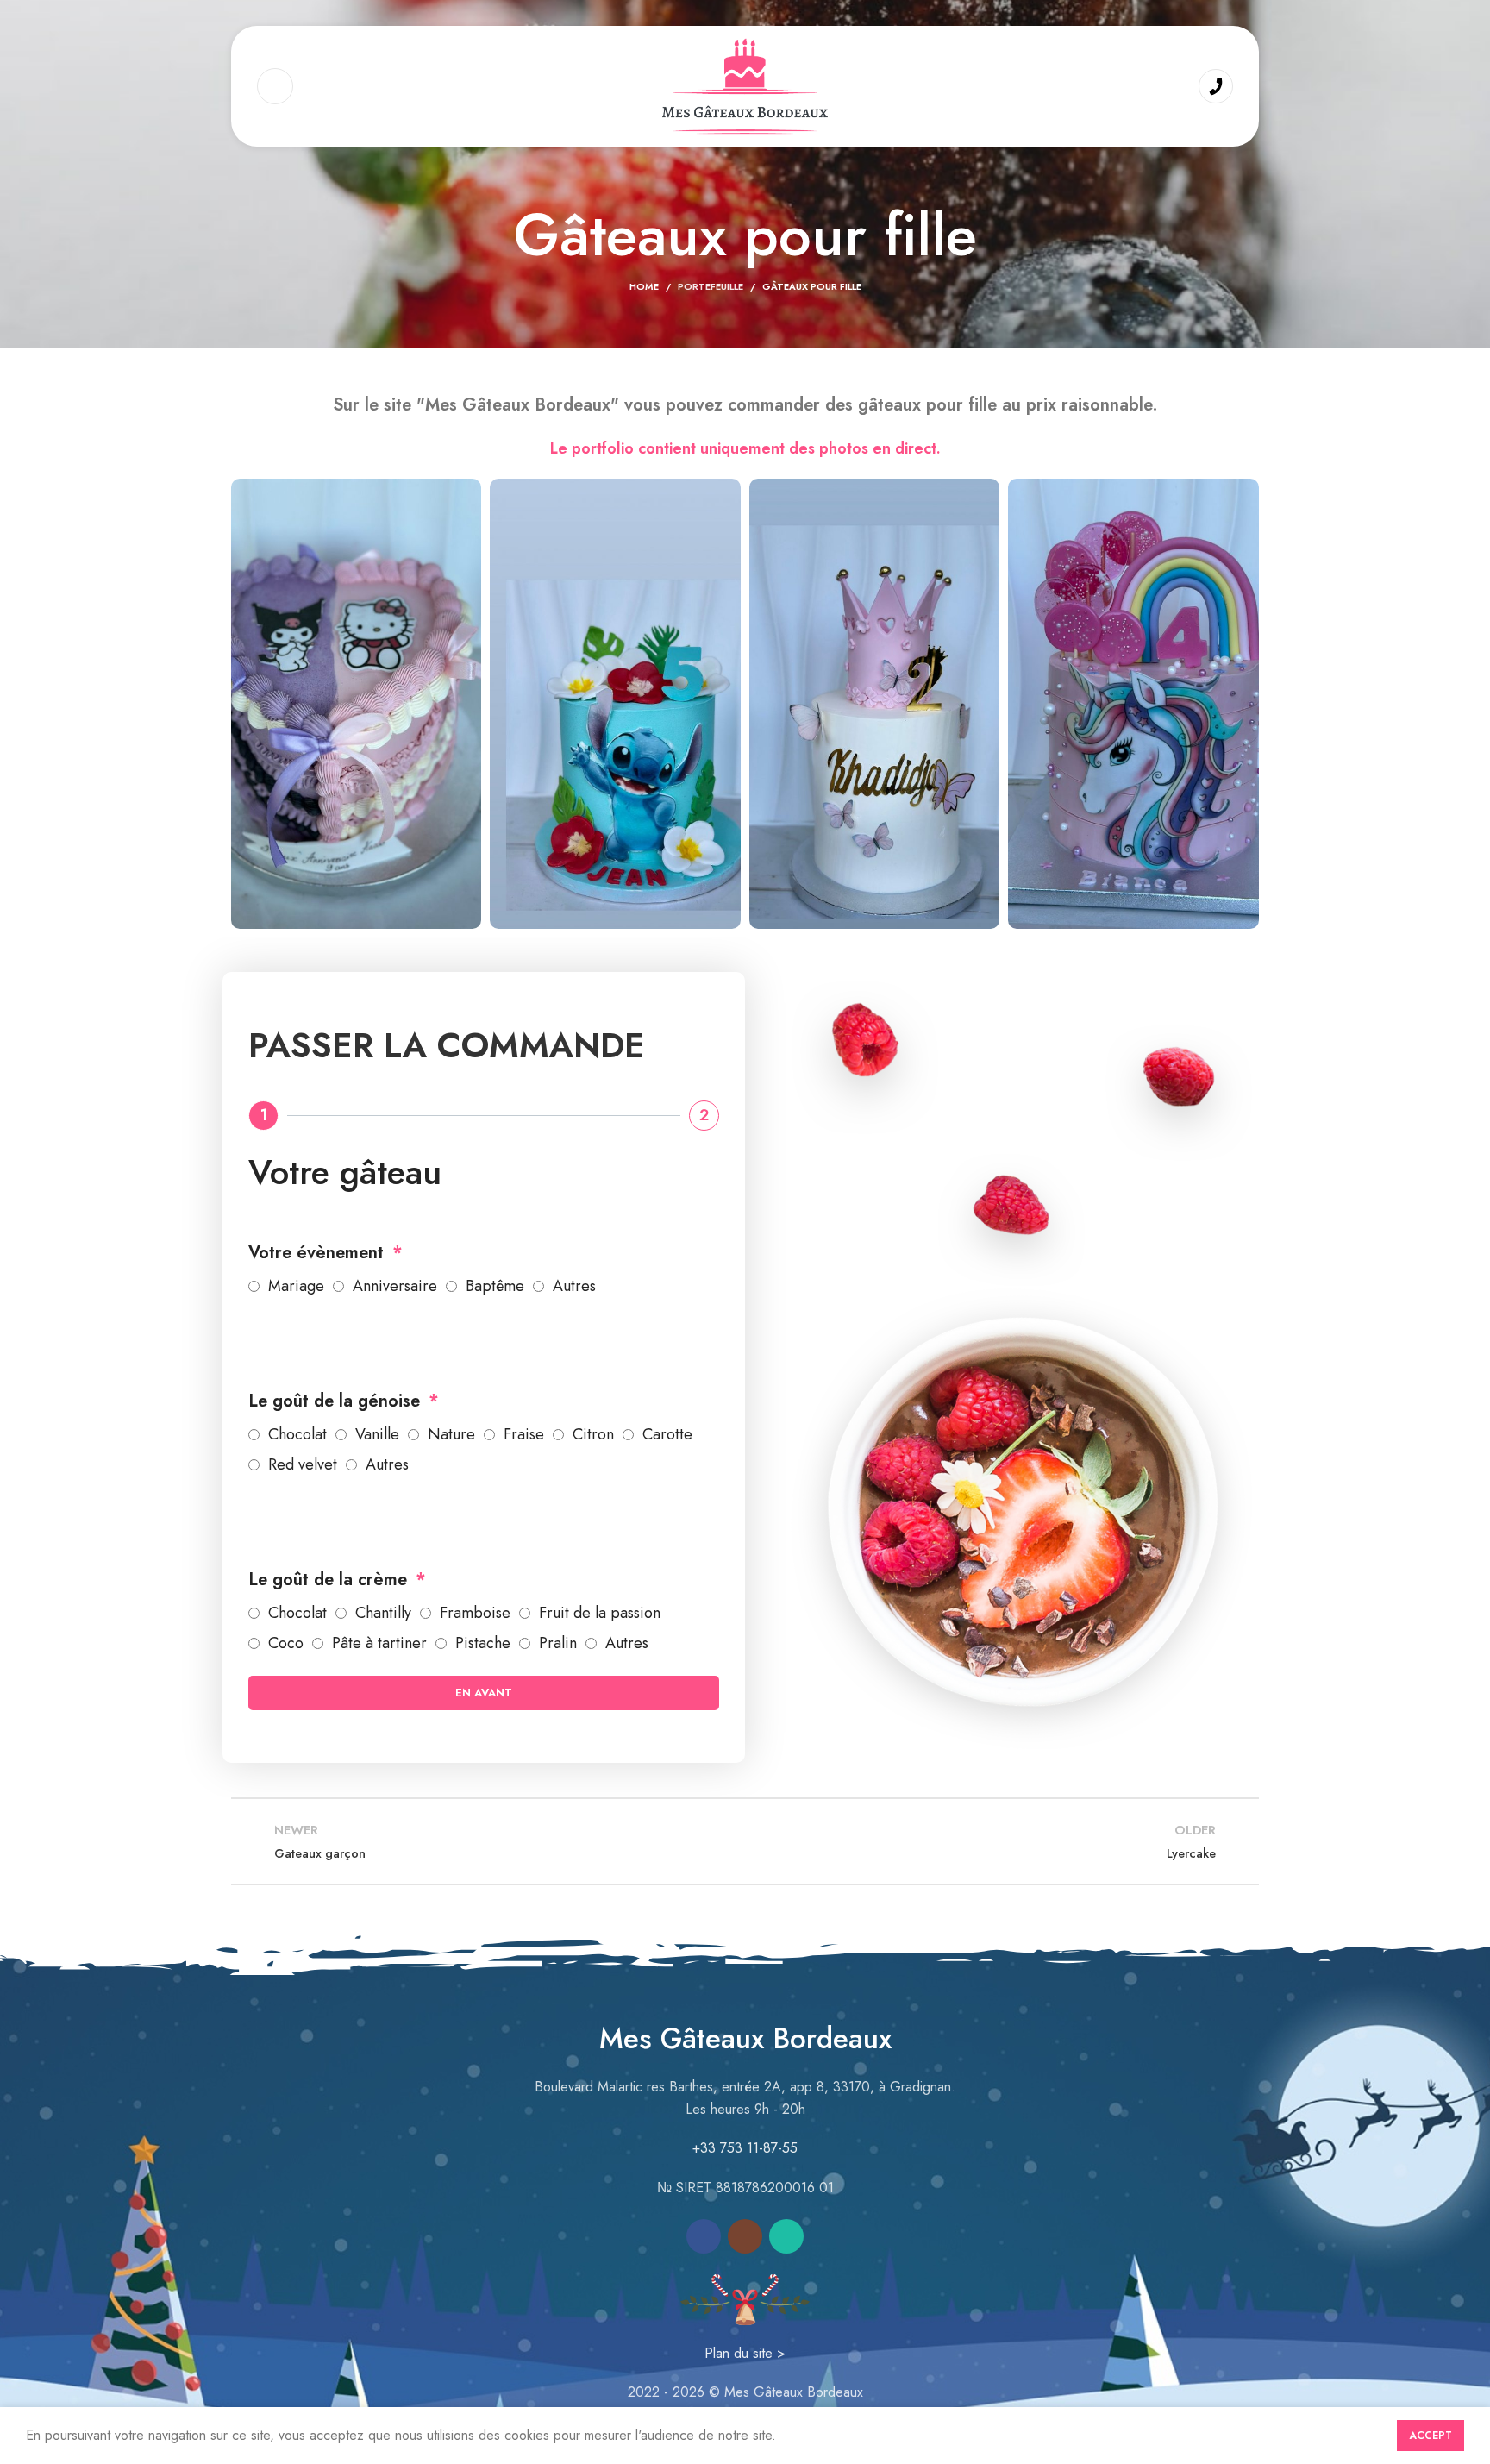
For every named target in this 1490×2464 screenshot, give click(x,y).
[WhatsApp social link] (786, 2236)
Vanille (377, 1434)
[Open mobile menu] (275, 86)
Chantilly (383, 1613)
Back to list (745, 1841)
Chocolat (297, 1434)
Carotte (667, 1434)
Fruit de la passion (600, 1613)
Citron (593, 1434)
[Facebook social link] (704, 2236)
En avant (484, 1693)
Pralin (558, 1643)
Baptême (495, 1286)
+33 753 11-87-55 (745, 2148)
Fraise (524, 1434)
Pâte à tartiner (379, 1643)
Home (644, 286)
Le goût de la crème (330, 1580)
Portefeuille (711, 286)
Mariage (296, 1286)
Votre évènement (319, 1253)
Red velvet (303, 1464)
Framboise (475, 1613)
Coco (286, 1643)
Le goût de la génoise (337, 1401)
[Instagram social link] (745, 2236)
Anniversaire (395, 1286)
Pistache (483, 1643)
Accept (1431, 2436)
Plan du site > (745, 2353)
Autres (574, 1286)
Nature (451, 1434)
